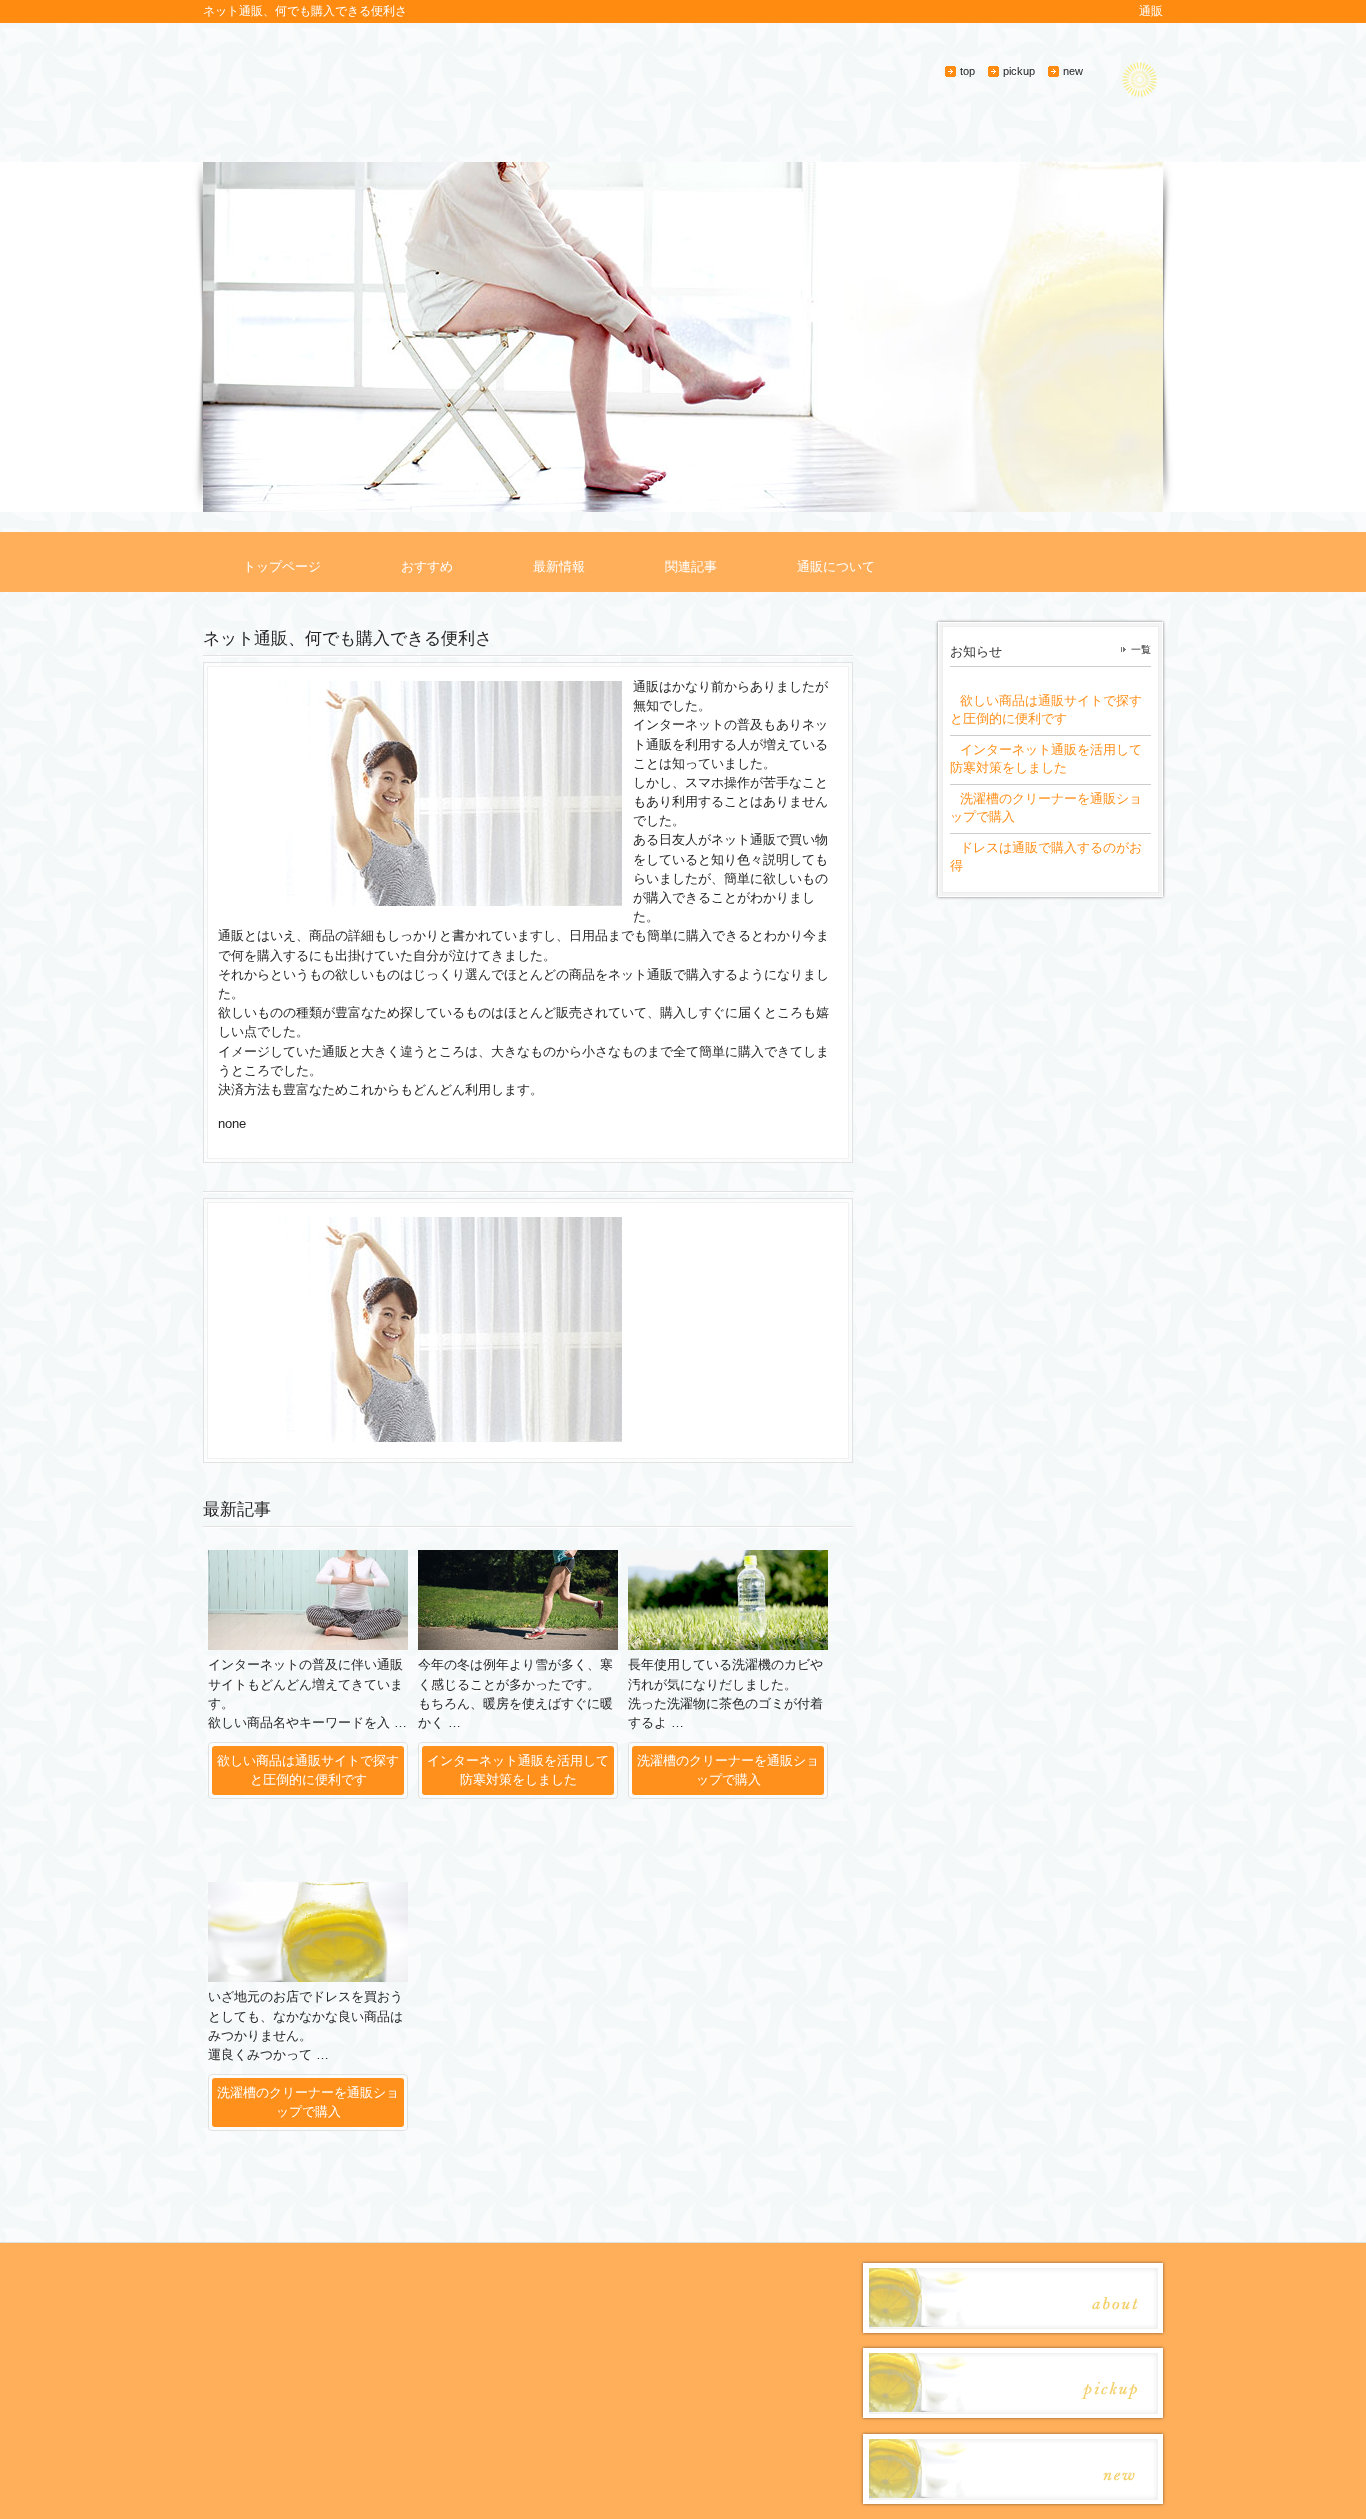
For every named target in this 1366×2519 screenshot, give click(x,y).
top (967, 71)
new (1073, 71)
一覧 (1141, 649)
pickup (1019, 71)
